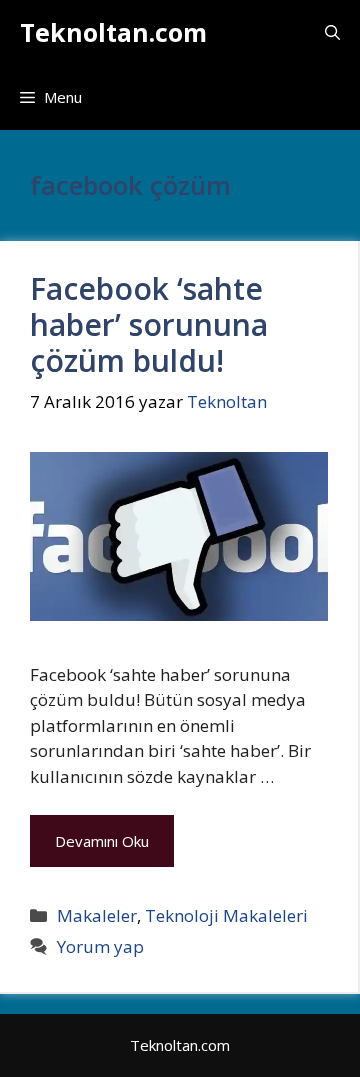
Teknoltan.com (113, 32)
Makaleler (97, 915)
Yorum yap (100, 946)
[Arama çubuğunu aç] (332, 32)
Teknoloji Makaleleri (226, 915)
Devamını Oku (102, 841)
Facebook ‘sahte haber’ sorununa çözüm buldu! (149, 324)
